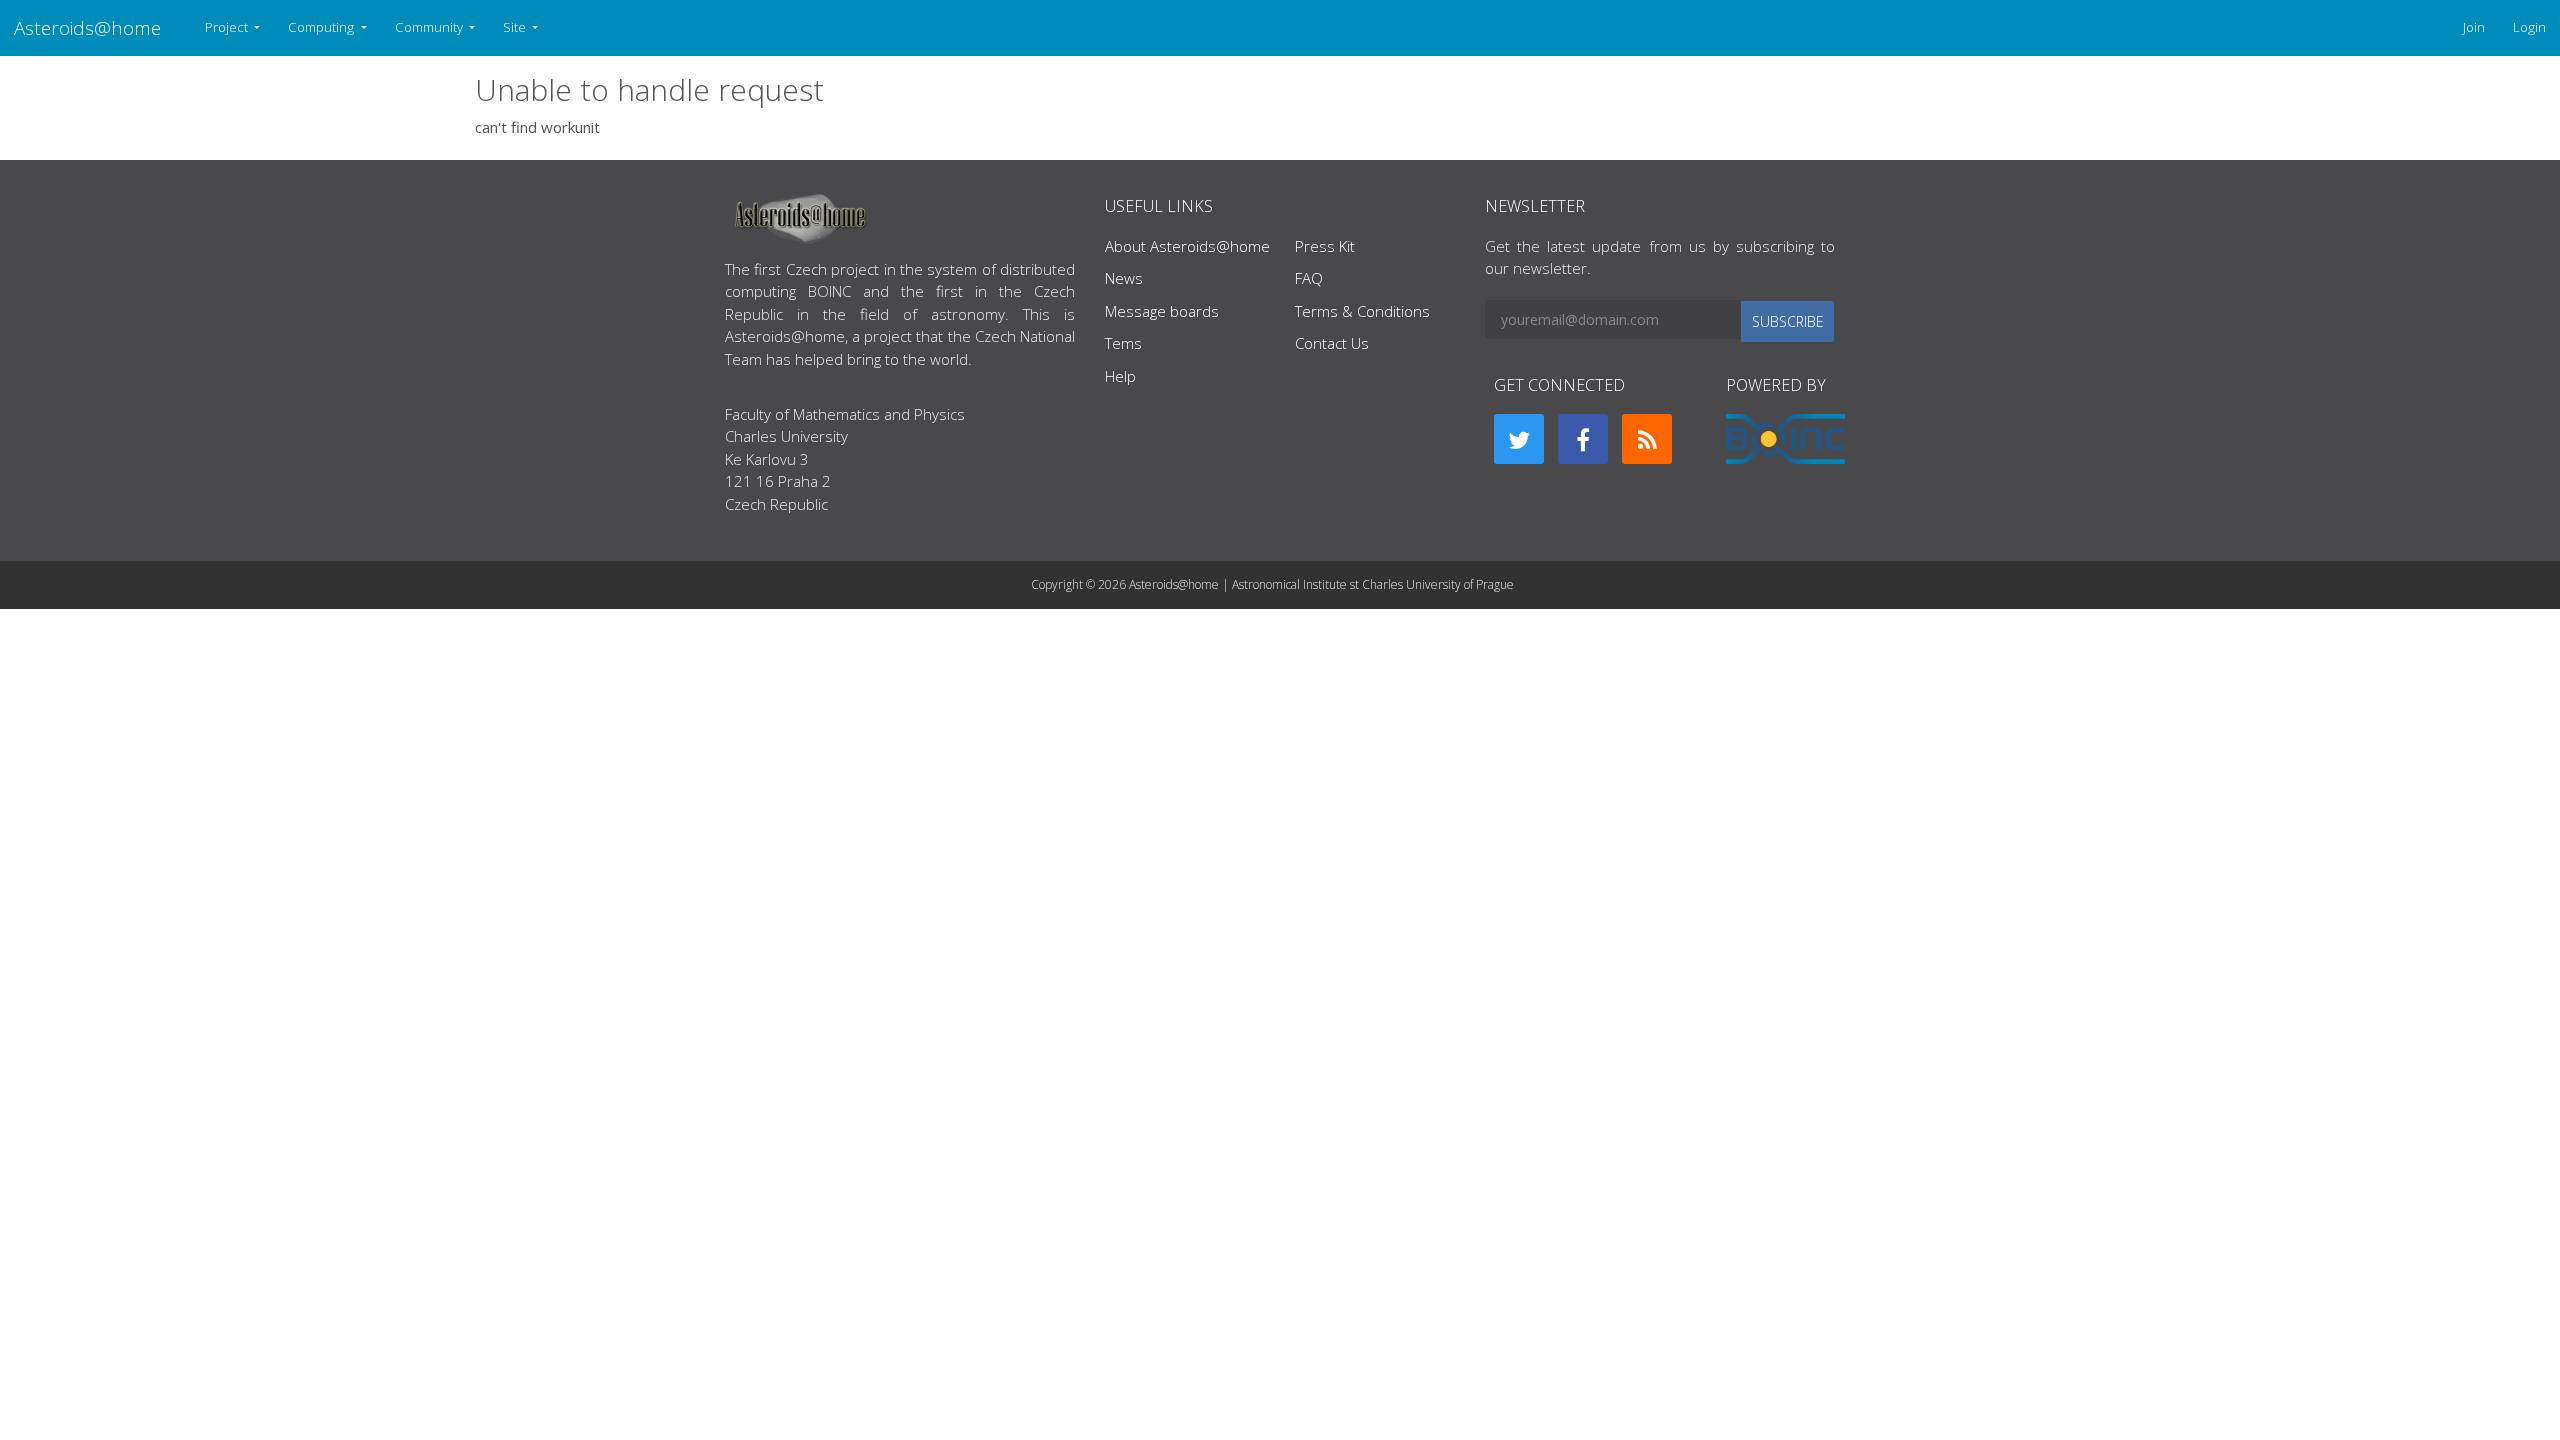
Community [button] (430, 27)
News (1124, 278)
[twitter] (1519, 439)
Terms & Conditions (1362, 311)
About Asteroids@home (1187, 246)
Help (1120, 376)
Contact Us (1332, 343)
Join (2474, 27)
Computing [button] (322, 27)
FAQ (1309, 278)
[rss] (1647, 439)
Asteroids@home (87, 27)
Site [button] (516, 27)
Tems (1123, 343)
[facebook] (1583, 439)
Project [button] (228, 27)
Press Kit (1325, 246)
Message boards (1162, 311)
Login (2529, 27)
